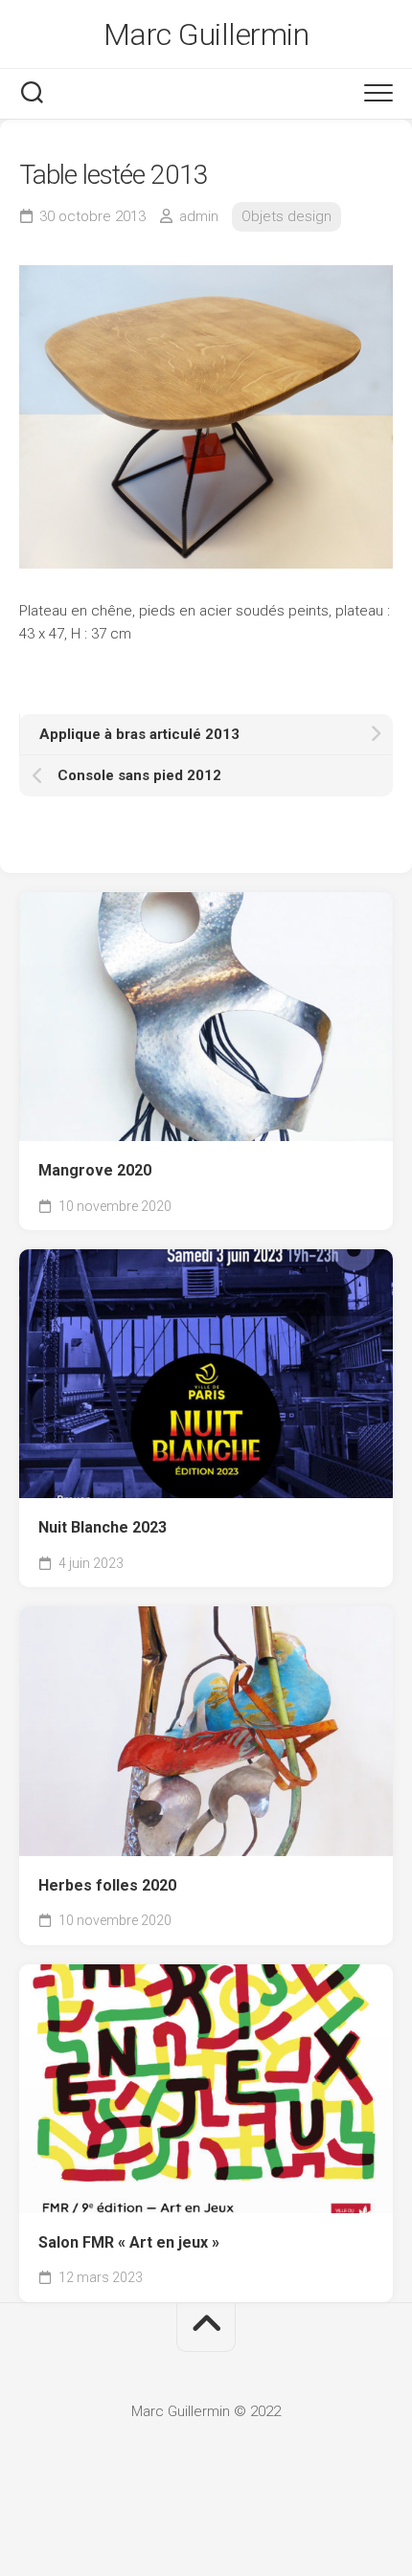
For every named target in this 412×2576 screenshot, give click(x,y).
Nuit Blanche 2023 (103, 1527)
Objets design (286, 216)
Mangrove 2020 (95, 1170)
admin (199, 216)
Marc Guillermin (206, 34)
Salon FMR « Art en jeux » (129, 2242)
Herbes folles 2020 (107, 1885)
